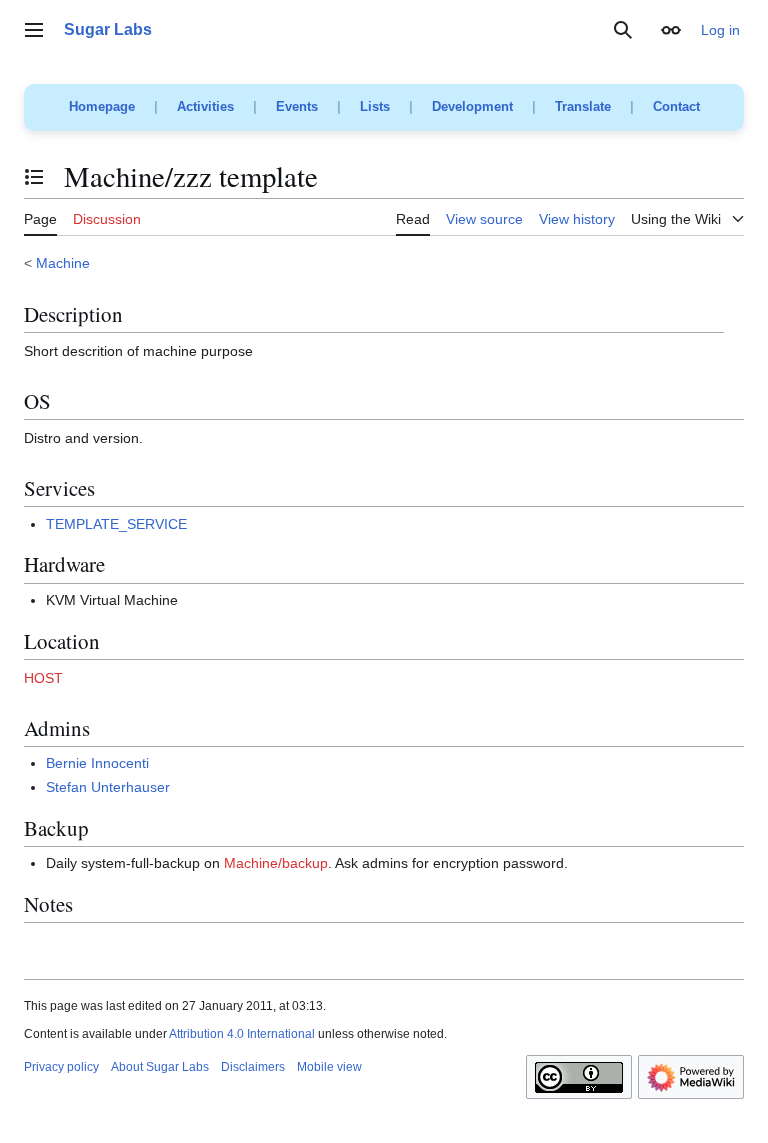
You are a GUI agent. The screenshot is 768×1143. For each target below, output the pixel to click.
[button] (34, 30)
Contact (676, 106)
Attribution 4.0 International (242, 1034)
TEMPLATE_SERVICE (116, 524)
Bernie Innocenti (97, 763)
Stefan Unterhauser (108, 787)
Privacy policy (61, 1067)
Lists (375, 106)
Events (297, 106)
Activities (205, 106)
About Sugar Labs (160, 1067)
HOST (43, 678)
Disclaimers (253, 1067)
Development (472, 106)
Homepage (102, 106)
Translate (583, 106)
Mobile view (329, 1067)
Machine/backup (276, 863)
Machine (63, 263)
